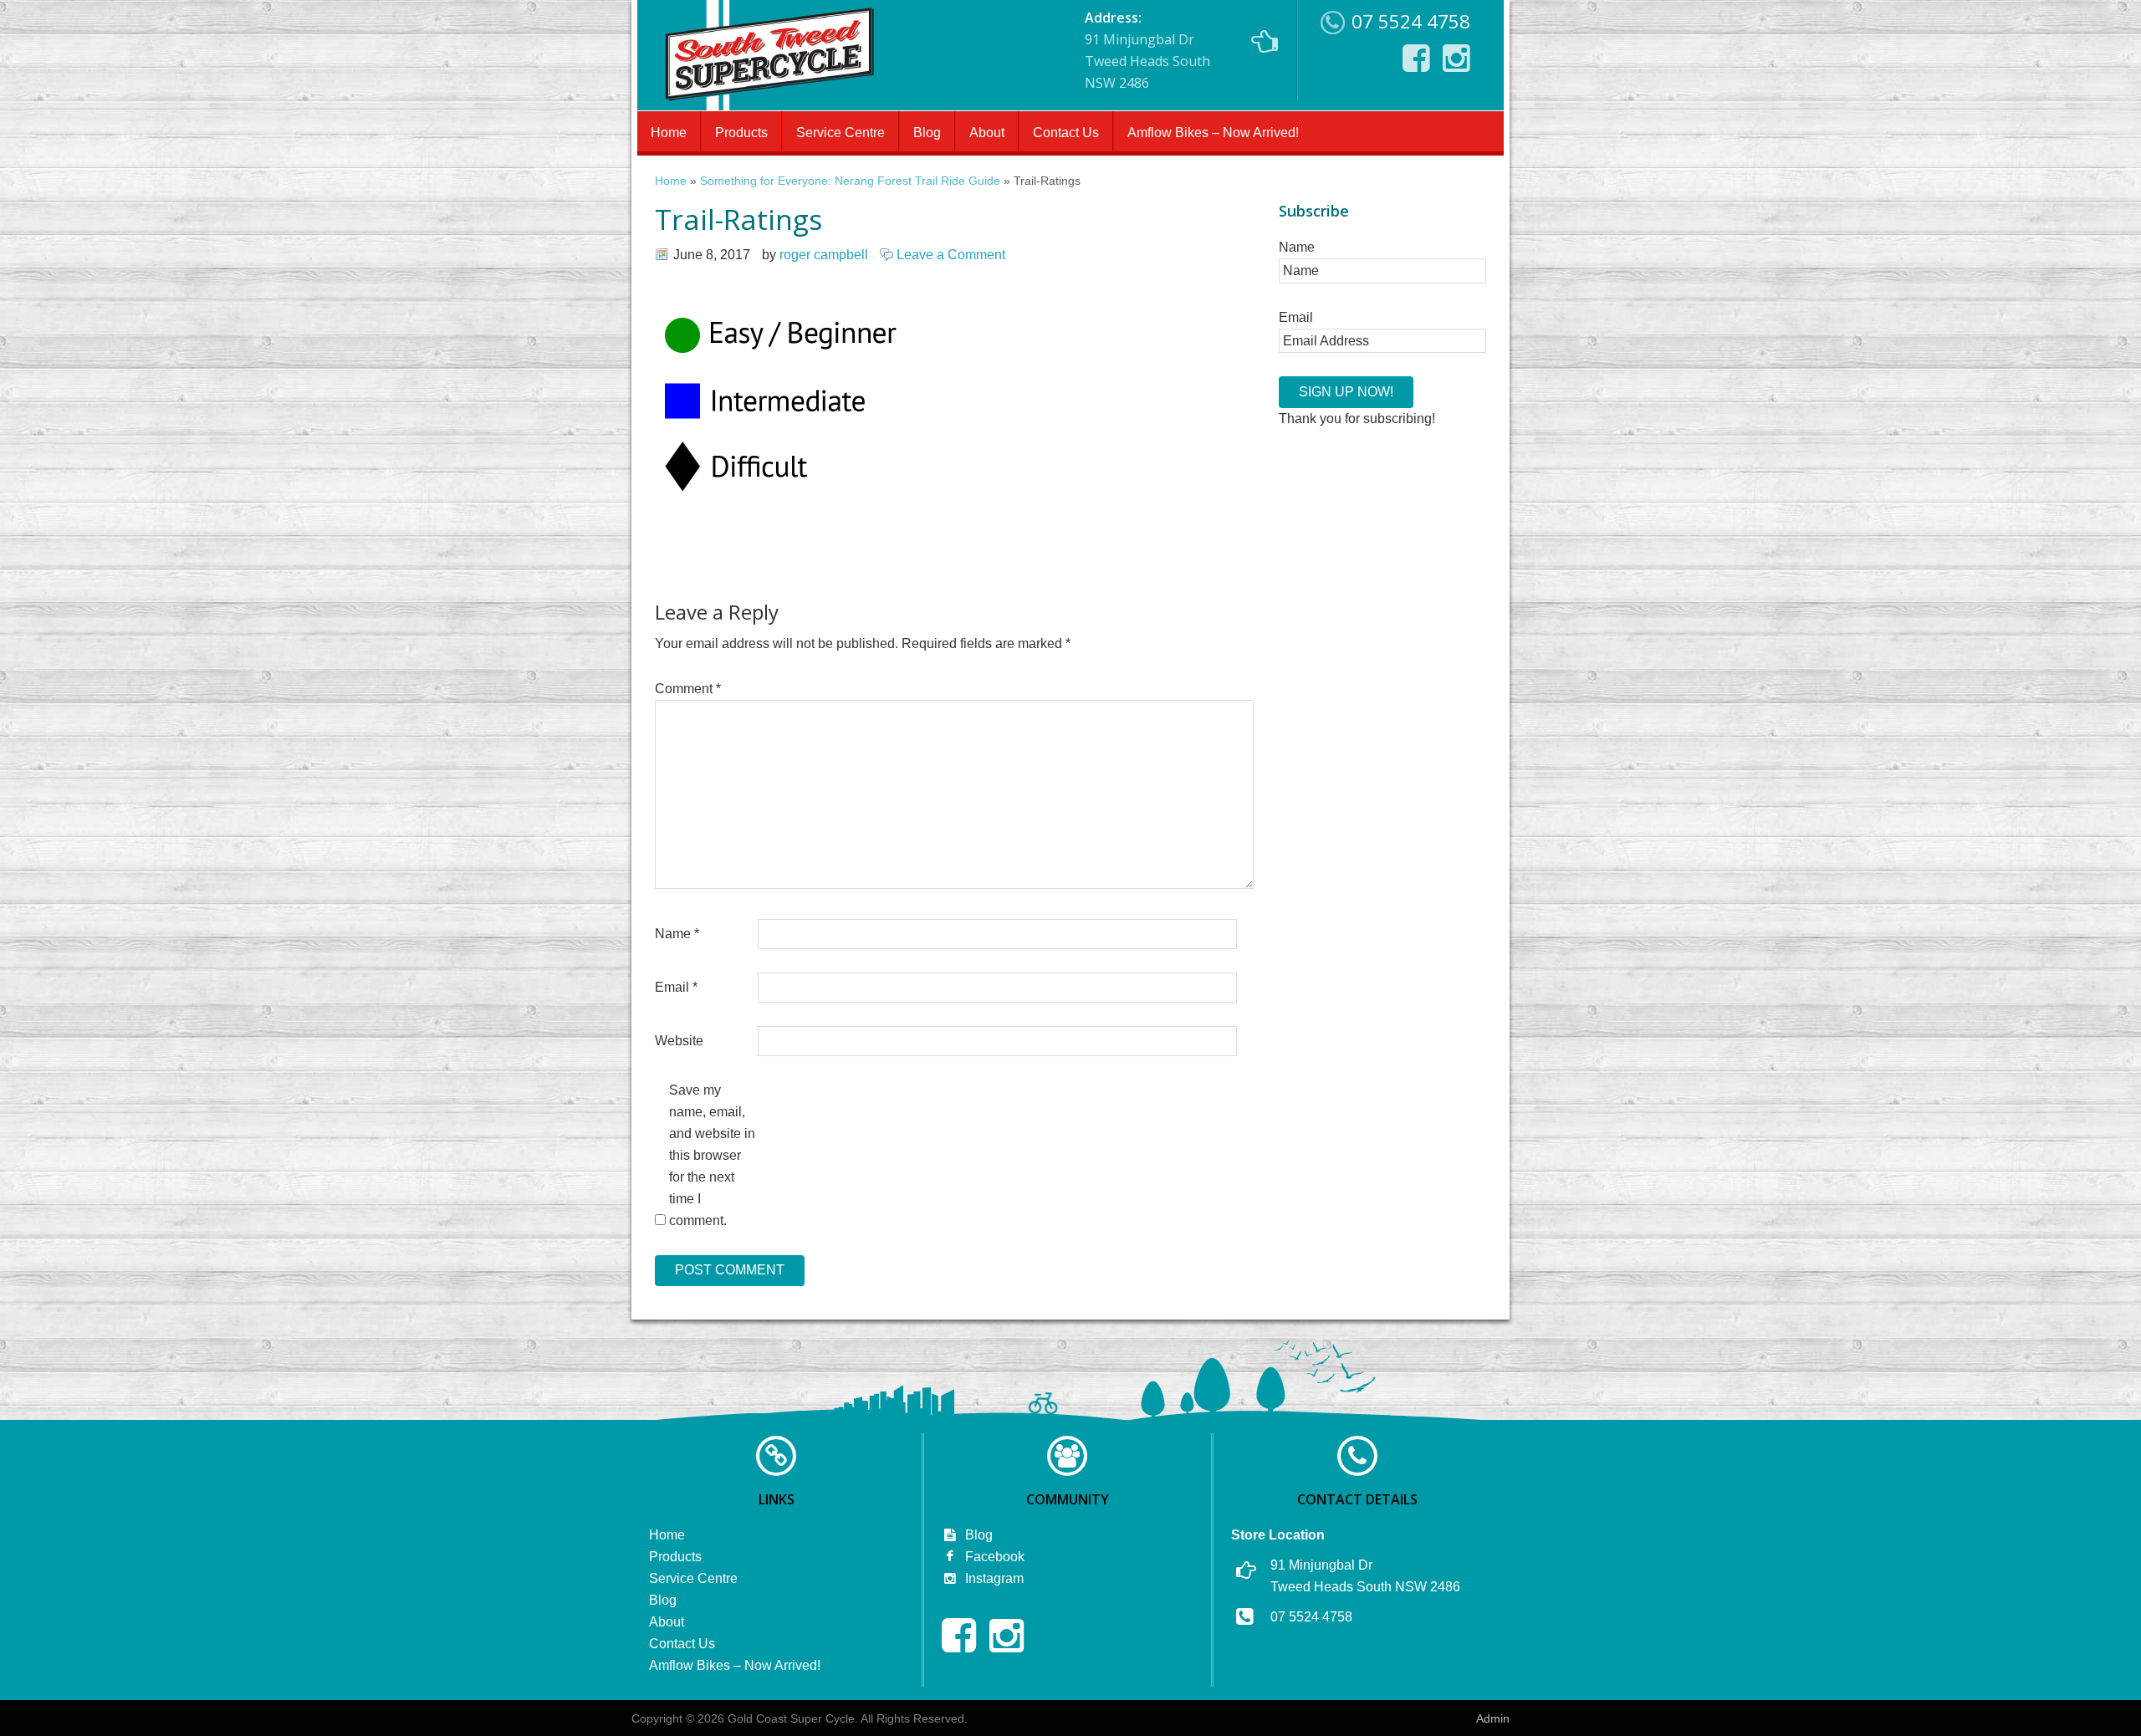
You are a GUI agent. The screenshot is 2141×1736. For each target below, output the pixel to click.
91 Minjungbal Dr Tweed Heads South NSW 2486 (1147, 50)
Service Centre (841, 133)
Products (741, 133)
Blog (927, 133)
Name (677, 934)
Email (676, 987)
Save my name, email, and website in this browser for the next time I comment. (712, 1155)
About (987, 133)
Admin (1493, 1718)
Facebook (993, 1557)
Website (679, 1041)
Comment (688, 689)
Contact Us (1066, 133)
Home (669, 133)
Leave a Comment (951, 255)
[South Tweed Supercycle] (769, 105)
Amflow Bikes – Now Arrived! (1213, 133)
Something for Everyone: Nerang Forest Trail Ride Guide (850, 181)
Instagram (993, 1578)
